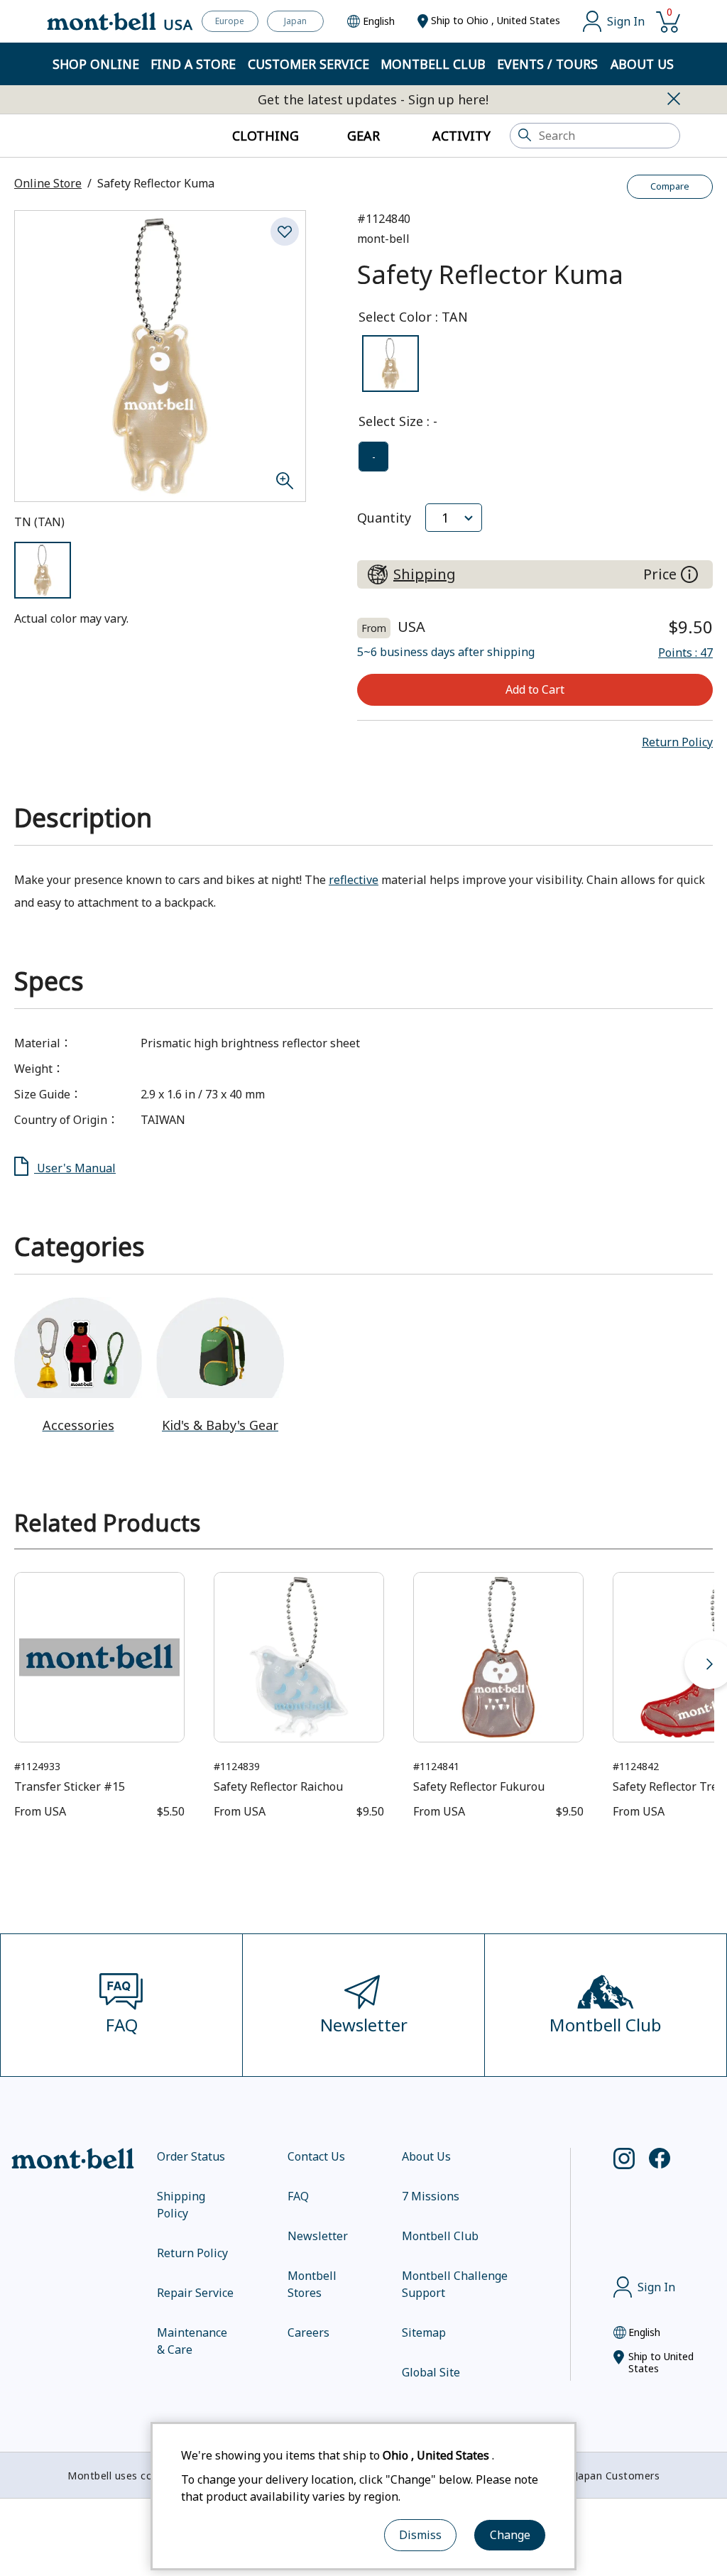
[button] (677, 742)
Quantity (384, 518)
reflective (354, 880)
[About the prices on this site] (689, 574)
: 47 (685, 653)
